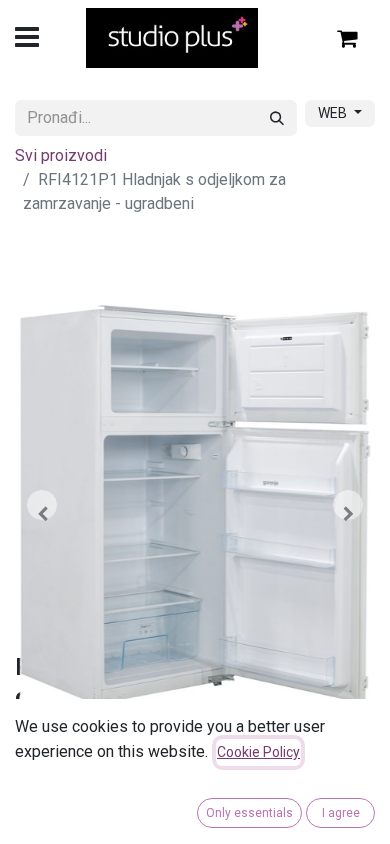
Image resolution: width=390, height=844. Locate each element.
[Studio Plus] (172, 38)
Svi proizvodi (61, 155)
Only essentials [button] (249, 813)
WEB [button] (334, 113)
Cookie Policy (258, 752)
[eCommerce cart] (348, 38)
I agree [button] (341, 813)
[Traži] (277, 118)
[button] (42, 505)
